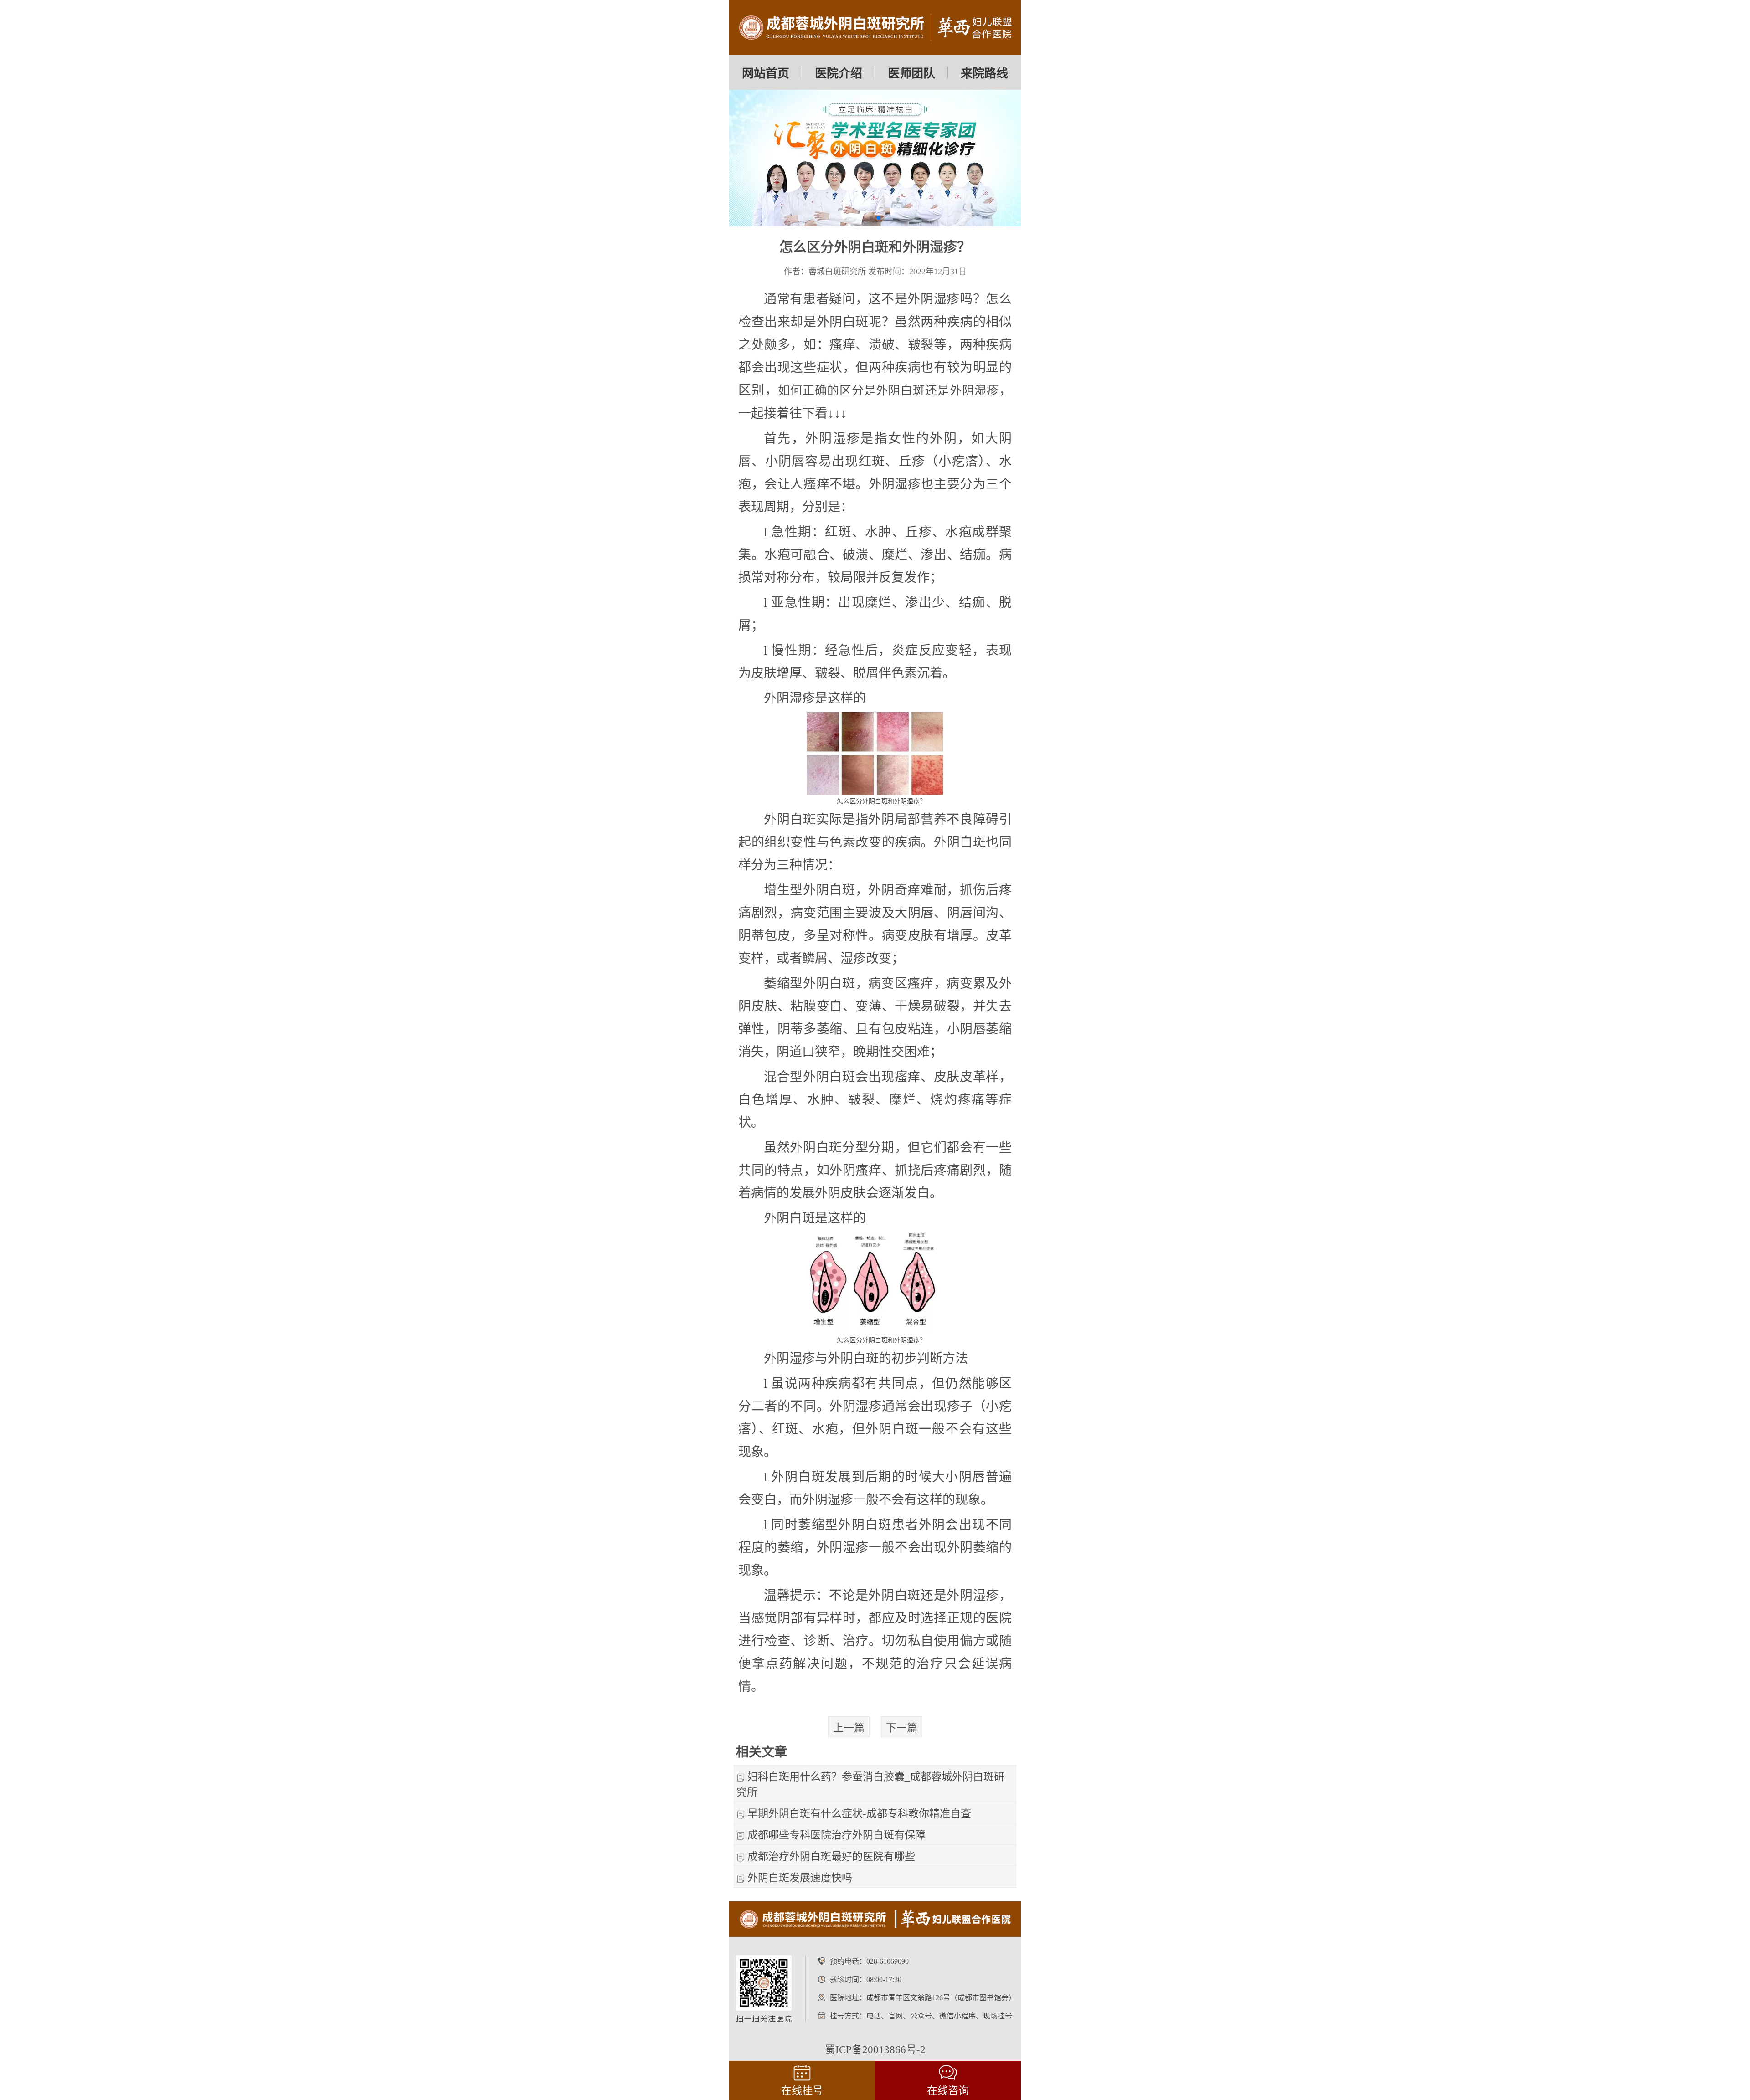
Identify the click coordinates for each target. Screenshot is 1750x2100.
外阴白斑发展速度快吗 (800, 1878)
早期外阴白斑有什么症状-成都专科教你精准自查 (859, 1814)
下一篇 (902, 1728)
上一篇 (849, 1728)
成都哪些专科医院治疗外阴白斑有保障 (836, 1835)
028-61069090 (888, 1961)
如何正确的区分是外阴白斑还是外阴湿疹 (888, 391)
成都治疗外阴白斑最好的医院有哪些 (831, 1856)
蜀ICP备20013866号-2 (875, 2050)
